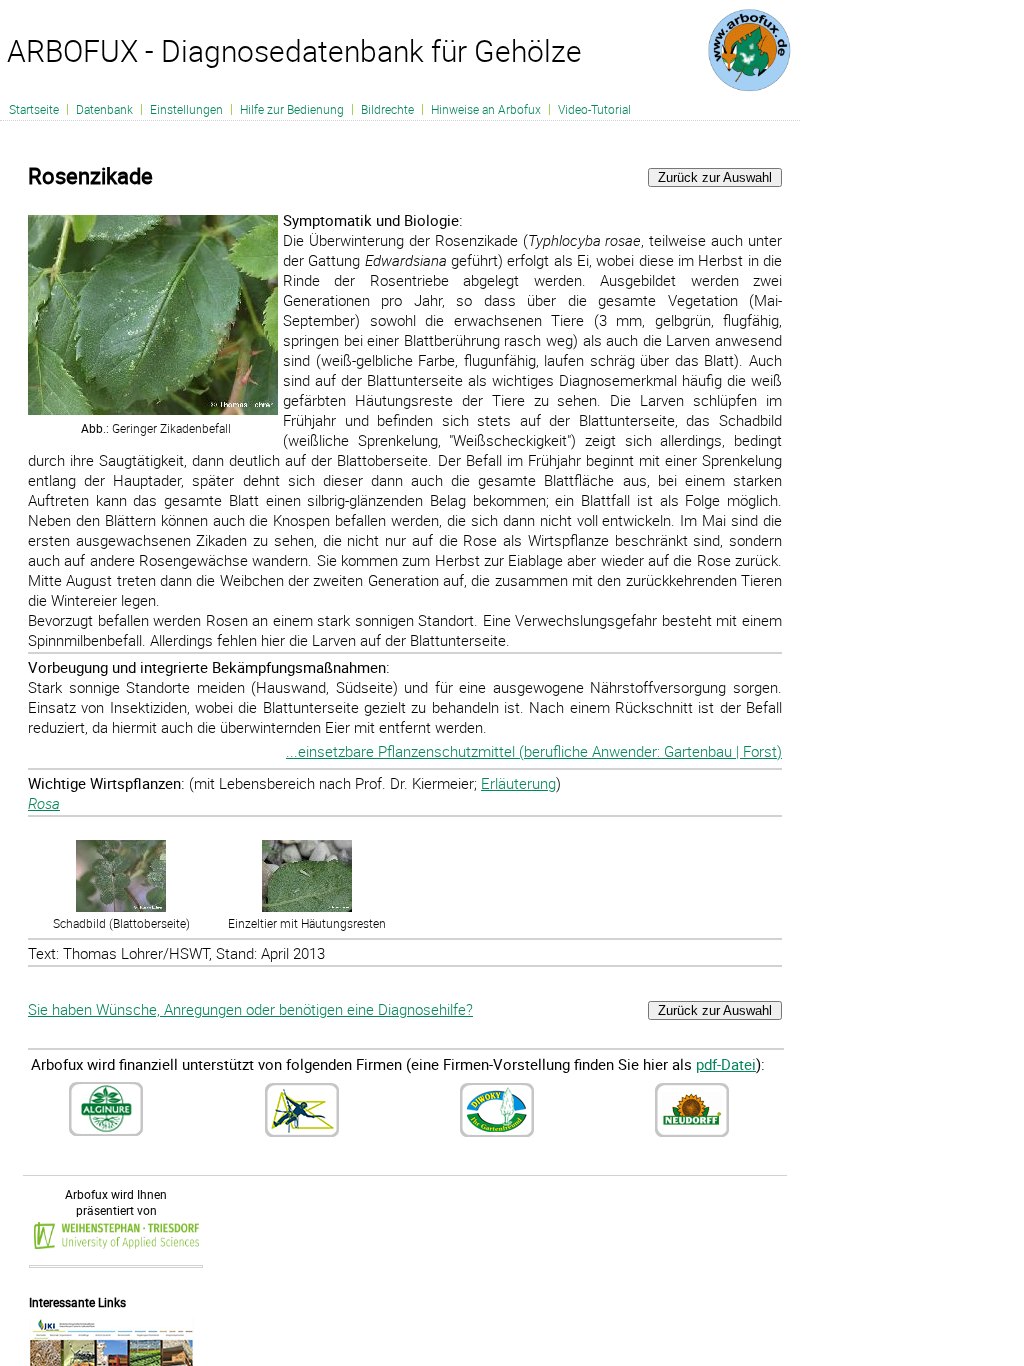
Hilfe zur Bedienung (292, 109)
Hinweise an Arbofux (486, 109)
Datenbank (104, 109)
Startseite (34, 109)
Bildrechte (387, 109)
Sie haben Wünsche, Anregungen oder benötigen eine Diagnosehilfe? (250, 1009)
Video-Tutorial (594, 109)
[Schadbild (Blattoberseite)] (121, 907)
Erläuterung (518, 783)
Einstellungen (186, 109)
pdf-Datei (726, 1064)
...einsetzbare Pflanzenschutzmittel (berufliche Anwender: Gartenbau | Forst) (534, 751)
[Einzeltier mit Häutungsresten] (307, 907)
